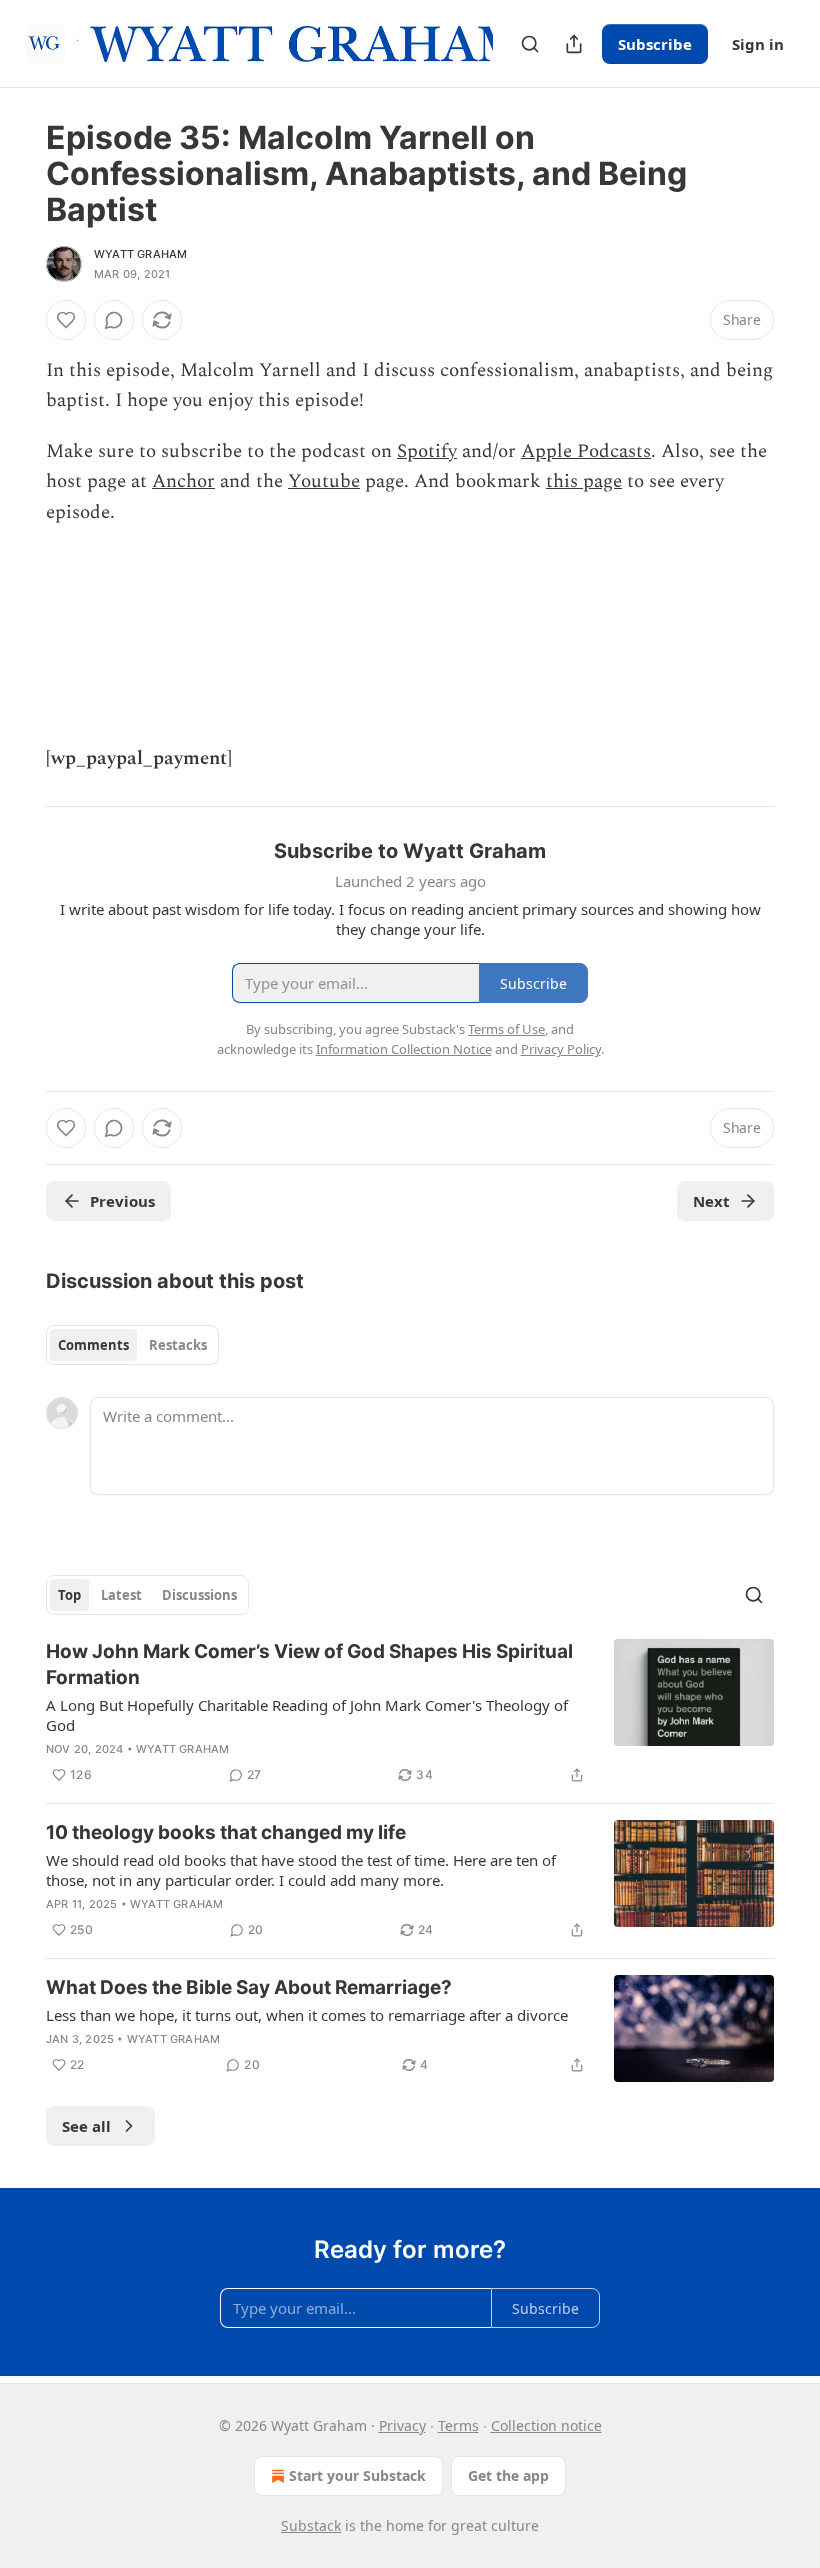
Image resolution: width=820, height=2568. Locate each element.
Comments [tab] (93, 1345)
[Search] (530, 44)
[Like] (66, 320)
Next (711, 1201)
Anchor (183, 481)
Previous (122, 1201)
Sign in (758, 44)
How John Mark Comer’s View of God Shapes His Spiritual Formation (309, 1664)
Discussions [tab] (199, 1595)
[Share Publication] (574, 44)
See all (86, 2126)
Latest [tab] (121, 1595)
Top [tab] (69, 1595)
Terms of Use (506, 1029)
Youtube (324, 481)
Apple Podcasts (586, 451)
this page (584, 481)
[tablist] (132, 1345)
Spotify (427, 451)
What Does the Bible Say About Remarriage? (249, 1987)
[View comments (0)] (114, 320)
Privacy (402, 2425)
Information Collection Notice (404, 1049)
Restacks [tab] (178, 1345)
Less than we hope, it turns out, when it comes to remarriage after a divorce (307, 2015)
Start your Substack (357, 2475)
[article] (410, 1713)
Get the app (508, 2475)
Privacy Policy (561, 1049)
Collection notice (546, 2425)
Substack (311, 2525)
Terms (458, 2425)
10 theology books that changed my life (226, 1832)
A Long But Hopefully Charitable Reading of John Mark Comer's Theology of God (307, 1715)
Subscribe (655, 44)
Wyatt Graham (140, 254)
